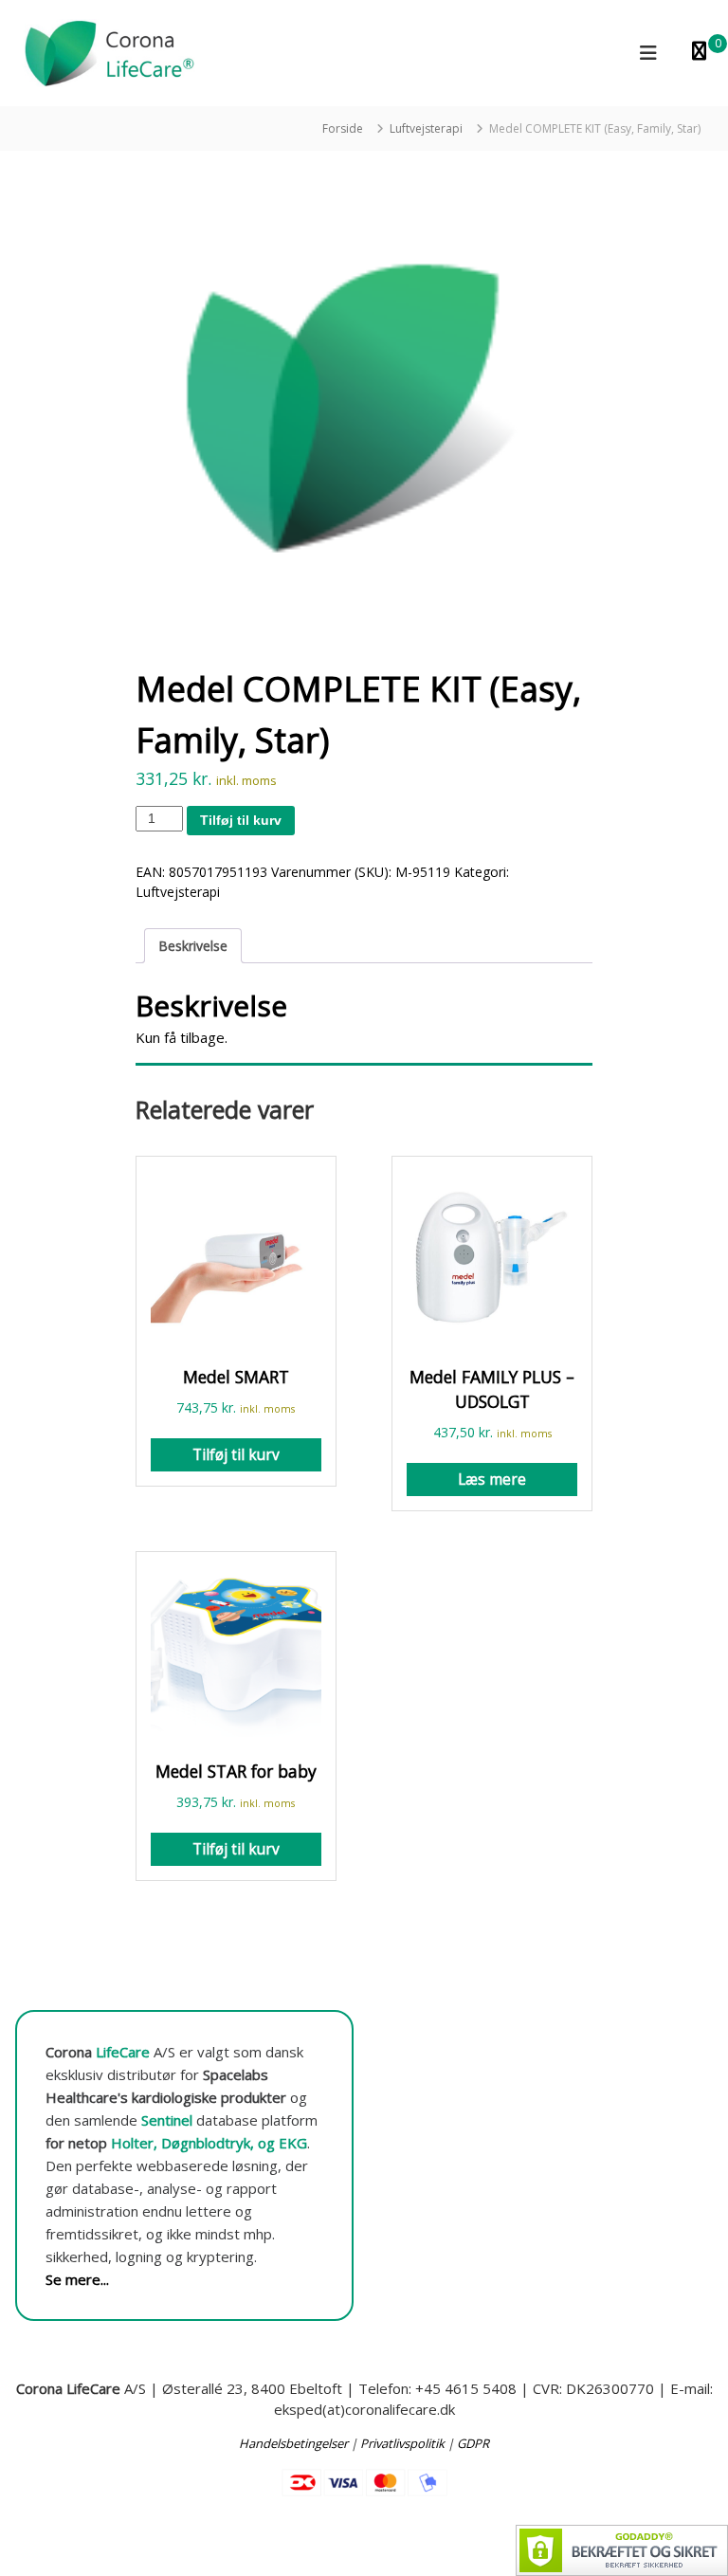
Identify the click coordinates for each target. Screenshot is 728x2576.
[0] (699, 53)
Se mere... (77, 2279)
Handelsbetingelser (293, 2443)
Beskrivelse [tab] (193, 946)
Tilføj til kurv (241, 820)
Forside (343, 128)
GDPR (473, 2443)
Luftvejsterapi (426, 128)
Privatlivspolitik (402, 2443)
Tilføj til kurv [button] (236, 1455)
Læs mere (492, 1480)
